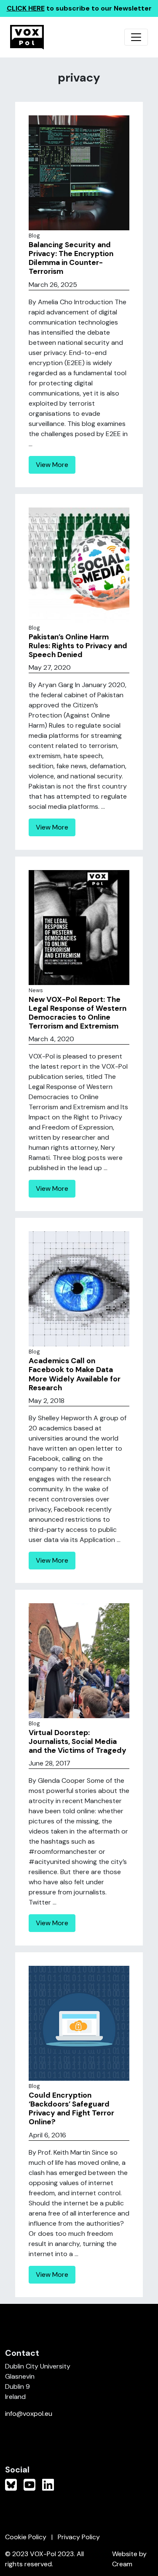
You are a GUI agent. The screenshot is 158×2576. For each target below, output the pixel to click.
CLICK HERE (26, 8)
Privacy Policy (79, 2537)
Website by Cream (129, 2559)
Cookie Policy (26, 2537)
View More (52, 465)
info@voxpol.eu (29, 2414)
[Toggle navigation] (136, 37)
